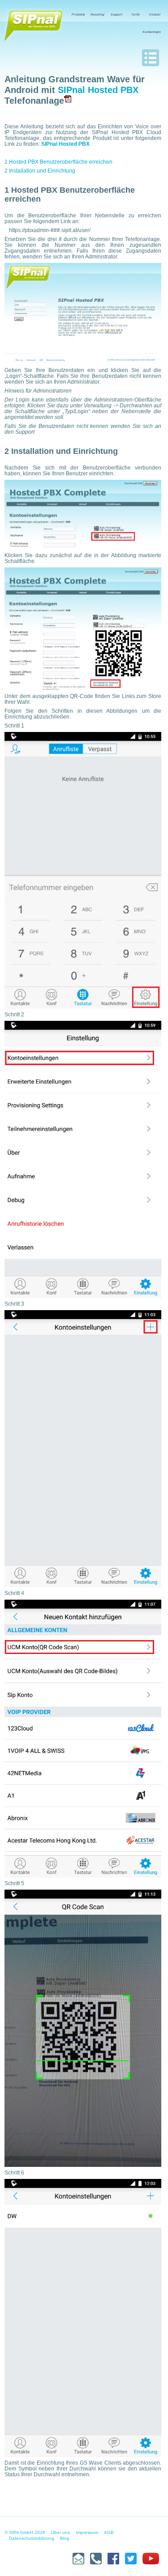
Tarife (136, 15)
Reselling (97, 15)
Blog (65, 2538)
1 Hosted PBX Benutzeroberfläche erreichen (58, 162)
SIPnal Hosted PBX (98, 90)
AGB (109, 2532)
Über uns (60, 2532)
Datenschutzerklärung (32, 2538)
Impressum (87, 2532)
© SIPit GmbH (19, 2532)
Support (116, 15)
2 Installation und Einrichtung (40, 171)
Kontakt (155, 15)
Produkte (78, 15)
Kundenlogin (152, 32)
